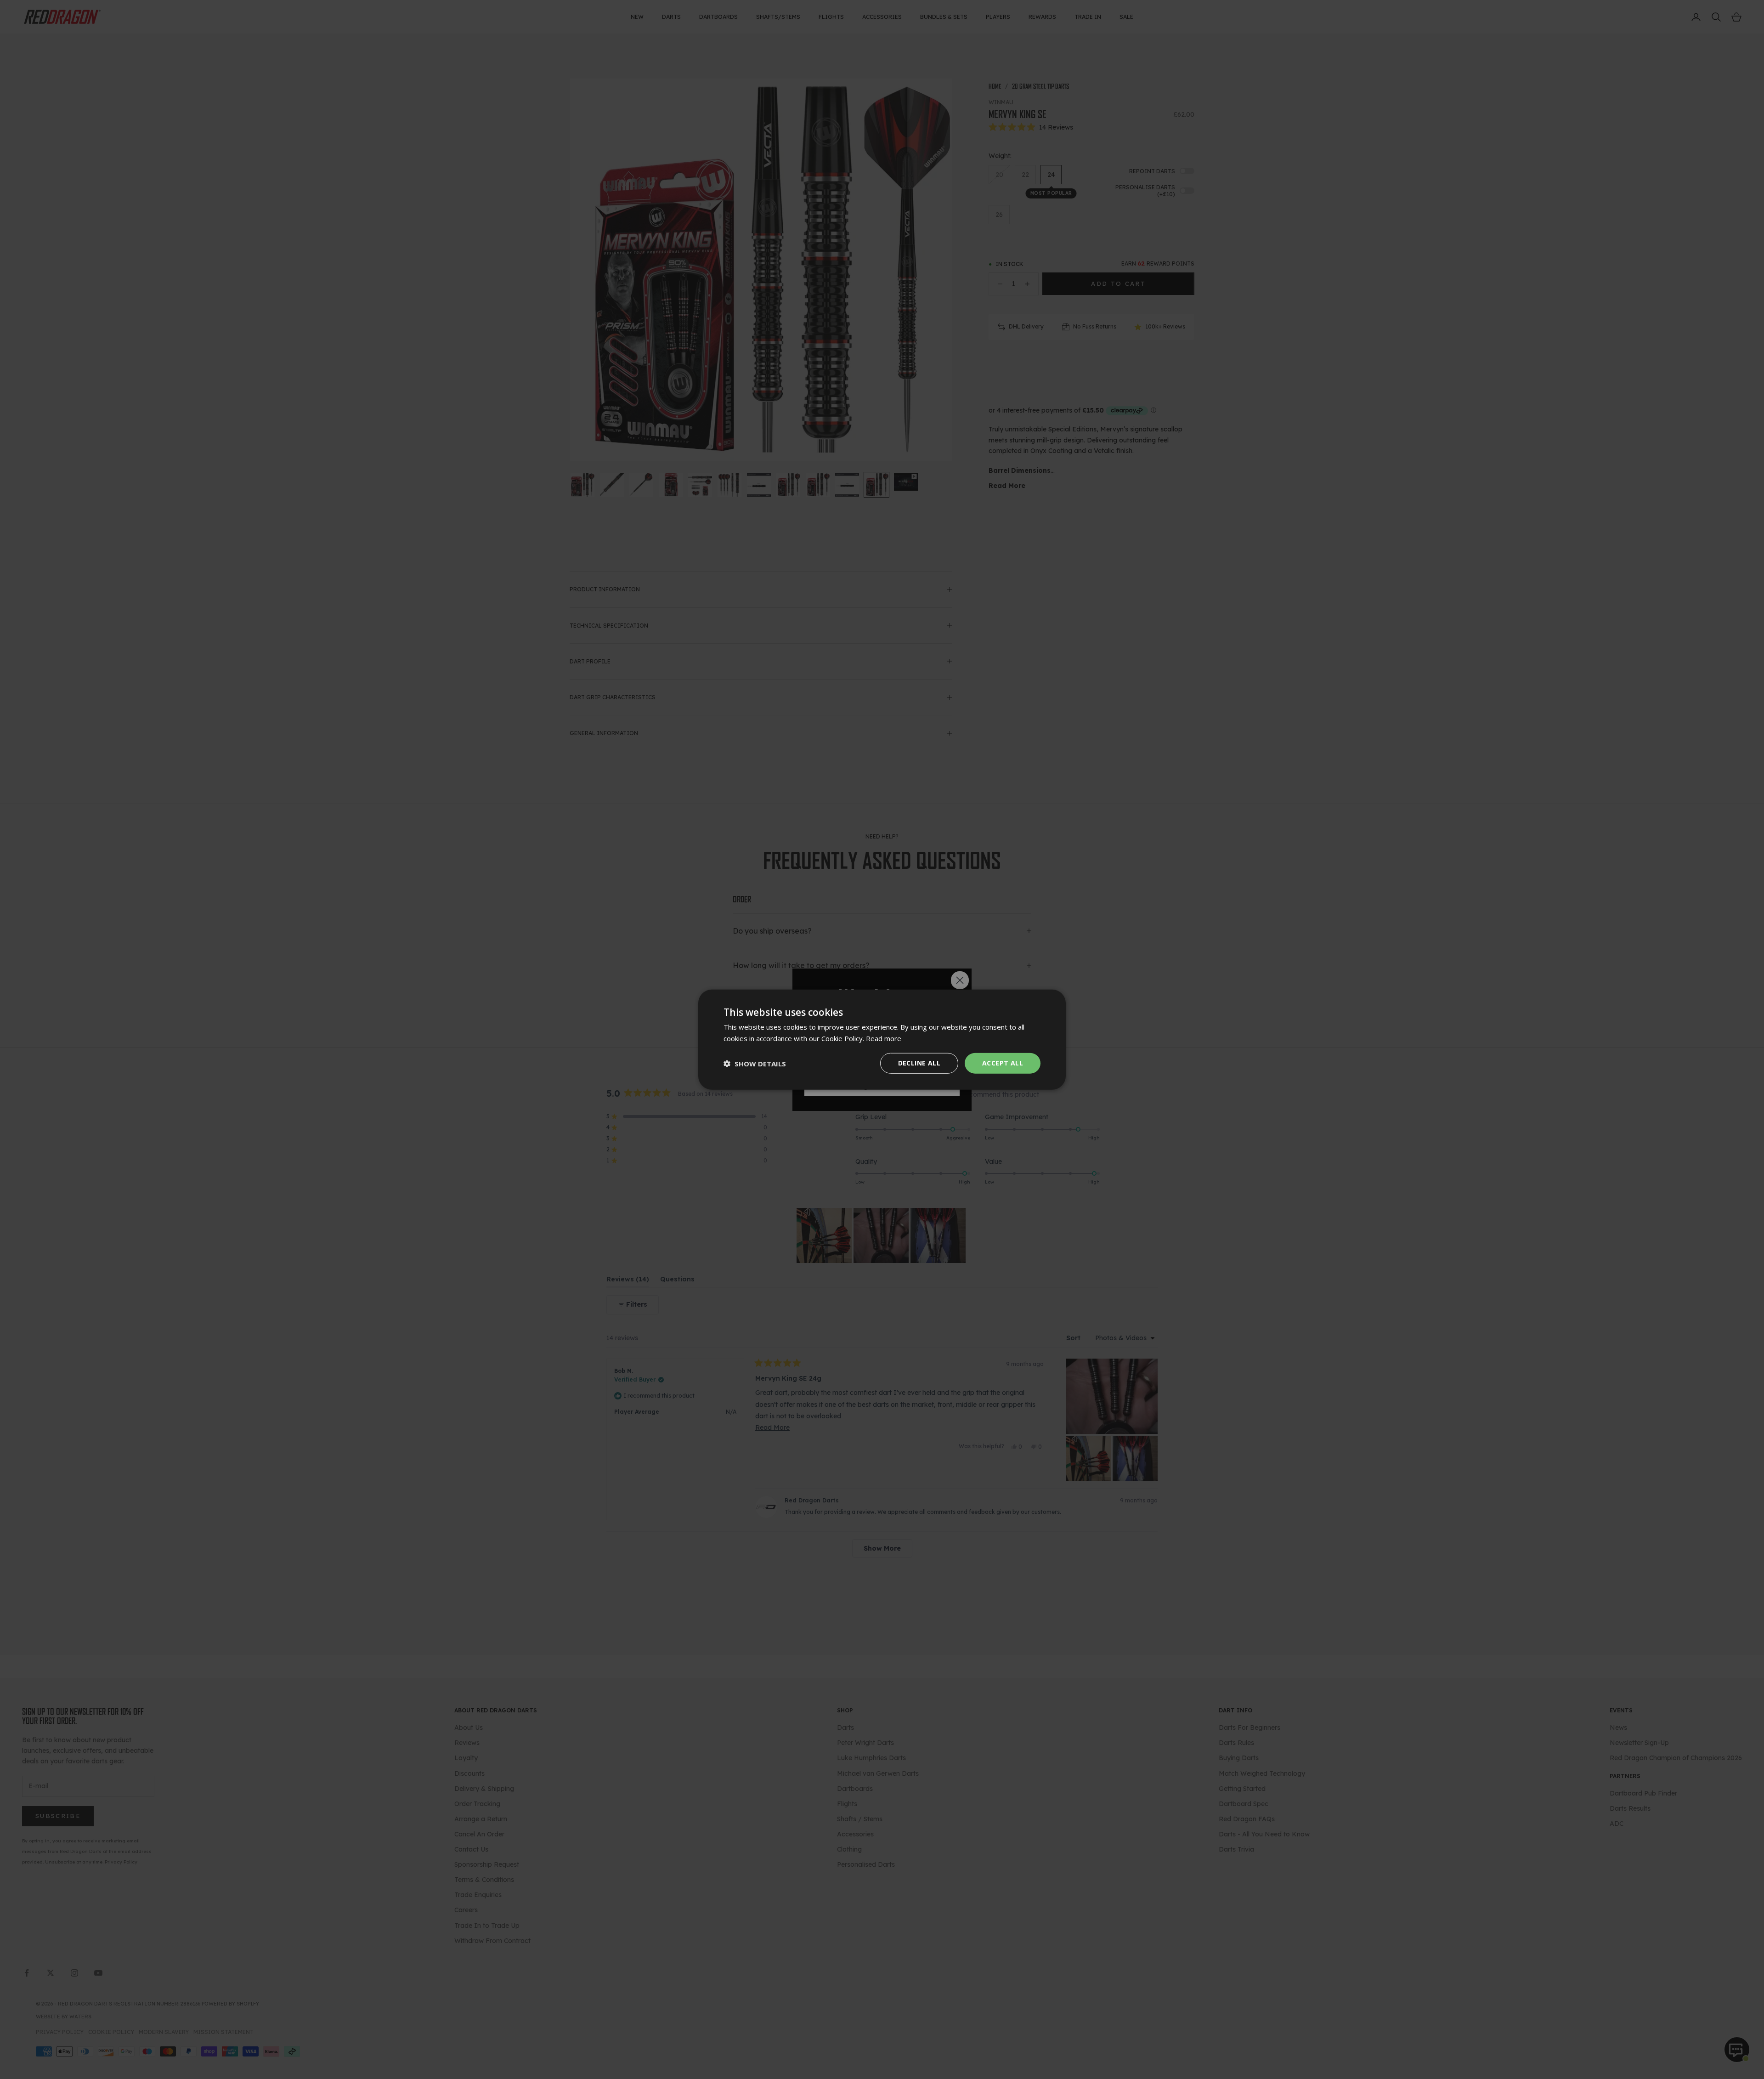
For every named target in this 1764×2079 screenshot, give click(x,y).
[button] (755, 1063)
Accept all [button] (1003, 1063)
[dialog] (882, 1039)
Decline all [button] (919, 1063)
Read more (884, 1038)
